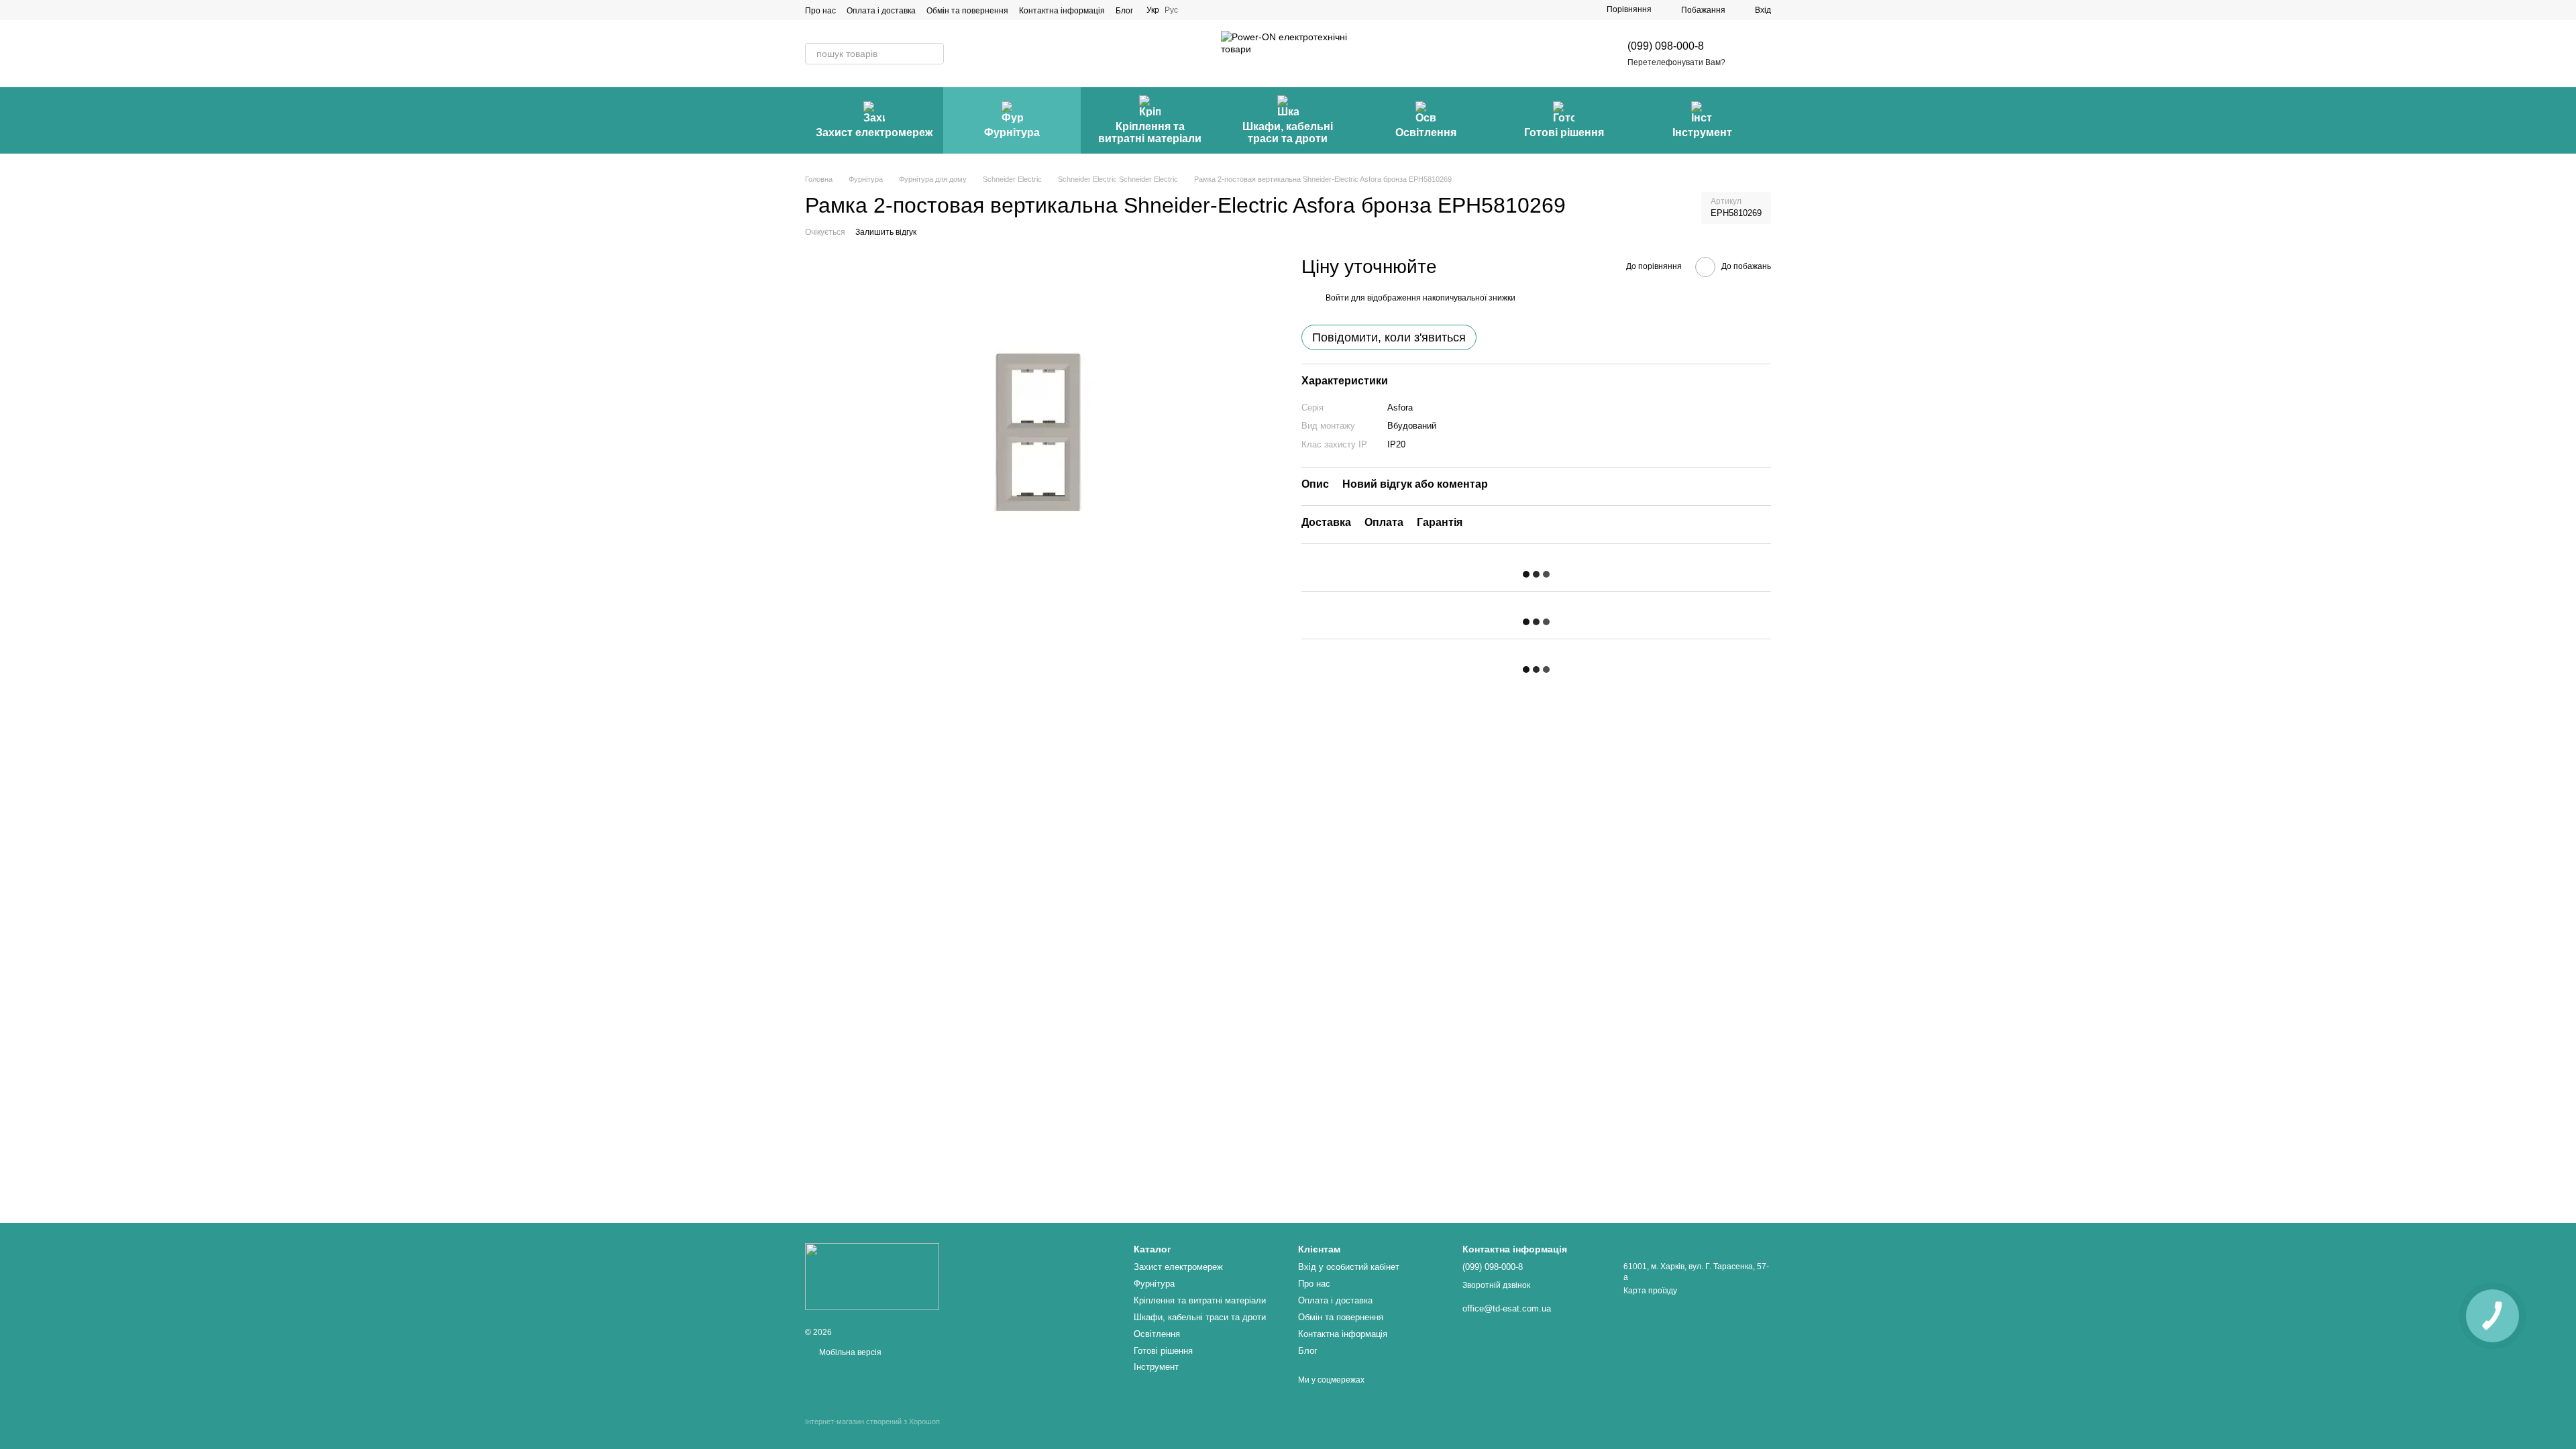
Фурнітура (1012, 132)
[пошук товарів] (933, 54)
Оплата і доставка (881, 11)
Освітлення (1426, 132)
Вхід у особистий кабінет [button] (1349, 1267)
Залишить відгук (886, 232)
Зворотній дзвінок (1496, 1285)
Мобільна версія (849, 1352)
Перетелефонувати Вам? (1676, 62)
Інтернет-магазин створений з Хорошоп (872, 1421)
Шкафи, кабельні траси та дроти (1288, 132)
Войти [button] (1337, 298)
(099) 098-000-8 (1666, 46)
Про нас (820, 11)
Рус (1171, 10)
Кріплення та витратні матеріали (1150, 132)
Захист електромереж (874, 132)
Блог (1124, 11)
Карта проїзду (1650, 1291)
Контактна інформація (1062, 11)
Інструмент (1702, 132)
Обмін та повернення (967, 11)
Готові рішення (1564, 132)
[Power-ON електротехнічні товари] (872, 1276)
